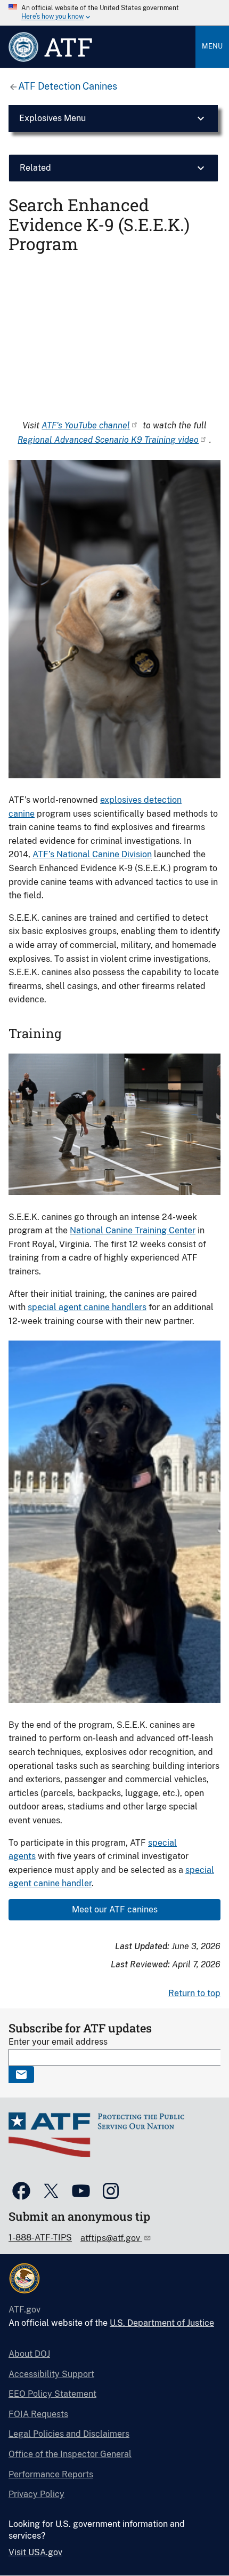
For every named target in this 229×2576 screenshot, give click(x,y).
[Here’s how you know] (114, 13)
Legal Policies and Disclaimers (69, 2434)
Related (35, 168)
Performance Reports (51, 2474)
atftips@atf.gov (111, 2238)
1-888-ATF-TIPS (40, 2238)
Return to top (194, 1993)
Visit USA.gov (35, 2552)
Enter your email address (58, 2042)
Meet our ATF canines (115, 1909)
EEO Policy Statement (52, 2394)
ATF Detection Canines (68, 86)
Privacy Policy (36, 2494)
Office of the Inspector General (70, 2454)
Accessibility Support (51, 2374)
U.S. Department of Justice (162, 2323)
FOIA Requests (38, 2414)
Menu (212, 46)
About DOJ (29, 2354)
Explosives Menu (52, 118)
